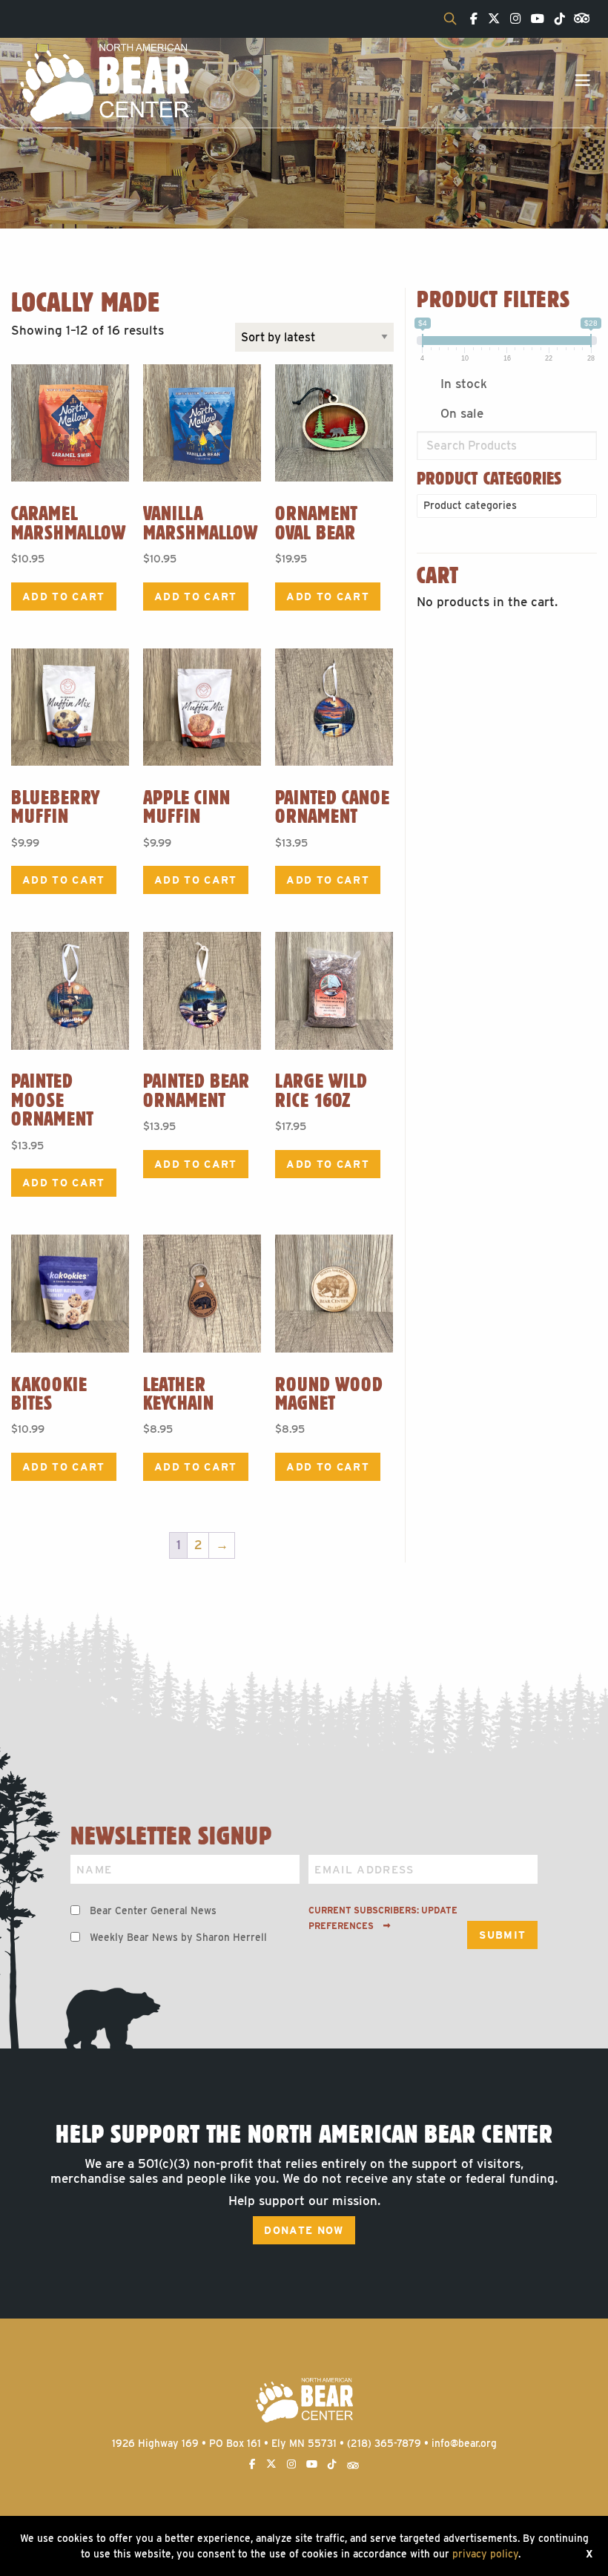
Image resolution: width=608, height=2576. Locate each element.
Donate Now (304, 2230)
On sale (462, 413)
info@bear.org (464, 2443)
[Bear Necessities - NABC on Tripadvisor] (579, 17)
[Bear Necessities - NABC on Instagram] (512, 19)
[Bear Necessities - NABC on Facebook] (470, 19)
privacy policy (485, 2554)
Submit (502, 1935)
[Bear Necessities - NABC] (104, 82)
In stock (464, 384)
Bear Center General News (153, 1910)
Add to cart (64, 597)
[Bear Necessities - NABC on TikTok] (556, 19)
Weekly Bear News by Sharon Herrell (178, 1937)
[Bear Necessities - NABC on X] (490, 19)
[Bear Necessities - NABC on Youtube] (534, 19)
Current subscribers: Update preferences (383, 1918)
